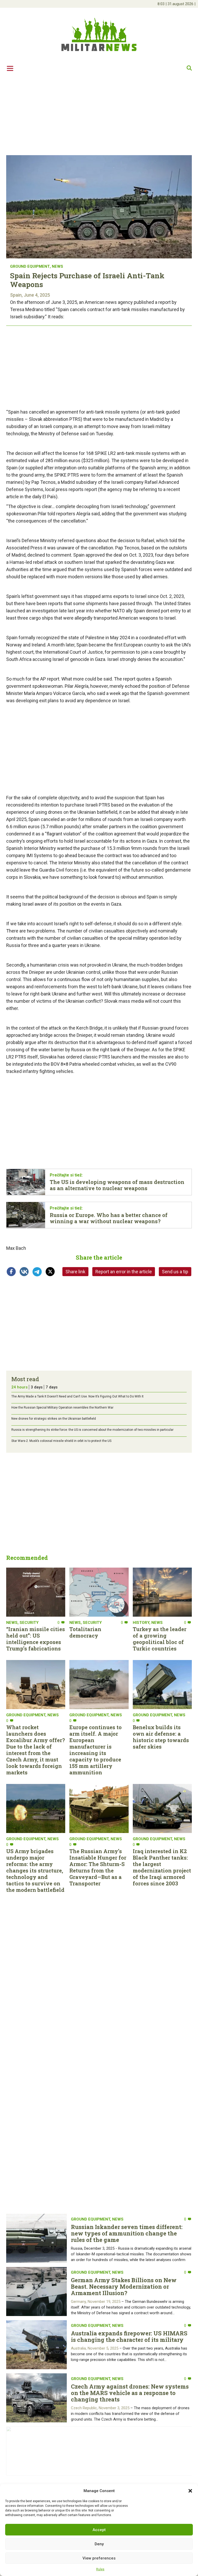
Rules (100, 2569)
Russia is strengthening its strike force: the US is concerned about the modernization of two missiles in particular (92, 1430)
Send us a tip (175, 1272)
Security (29, 1623)
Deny (99, 2544)
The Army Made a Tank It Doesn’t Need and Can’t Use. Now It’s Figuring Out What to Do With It (77, 1396)
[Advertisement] (99, 115)
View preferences (99, 2558)
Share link (75, 1272)
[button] (190, 2491)
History (141, 1623)
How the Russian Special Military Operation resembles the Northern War (62, 1408)
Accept (99, 2530)
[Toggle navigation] (10, 68)
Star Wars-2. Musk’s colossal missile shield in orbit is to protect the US (61, 1441)
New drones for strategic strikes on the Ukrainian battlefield (54, 1419)
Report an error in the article (124, 1272)
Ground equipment (30, 266)
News (57, 266)
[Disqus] (99, 2059)
